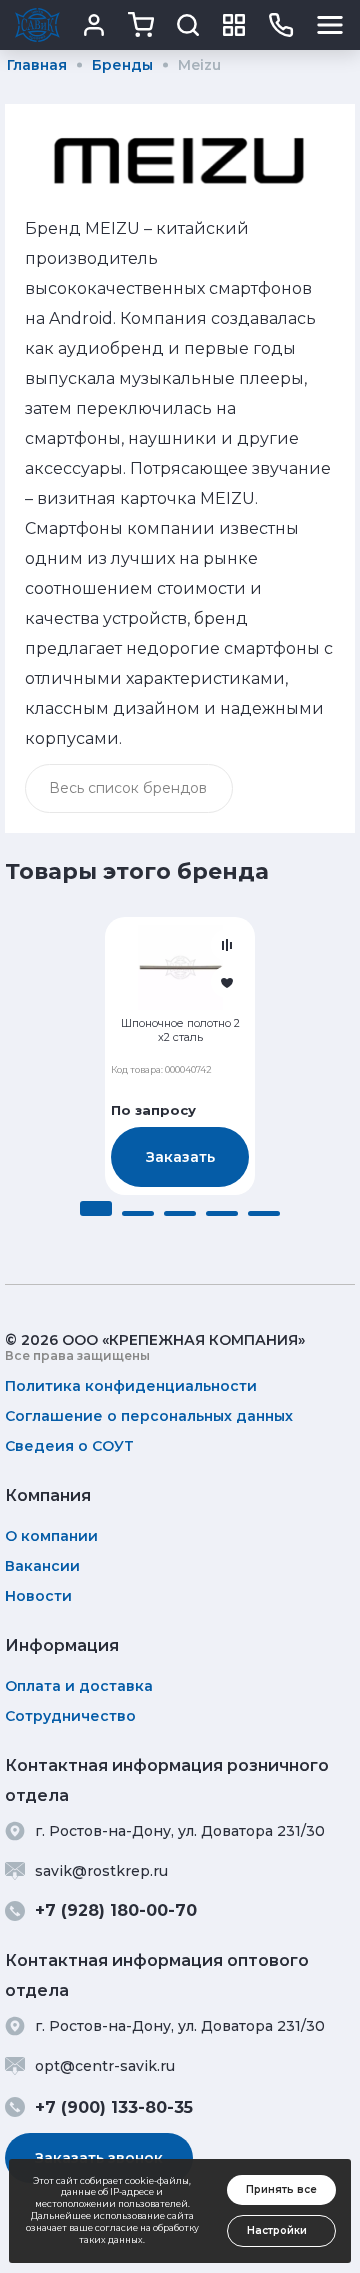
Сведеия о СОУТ (69, 1446)
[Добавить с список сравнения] (227, 945)
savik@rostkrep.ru (101, 1871)
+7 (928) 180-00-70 (116, 1910)
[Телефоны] (281, 25)
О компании (51, 1536)
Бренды (122, 65)
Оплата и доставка (79, 1686)
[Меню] (330, 25)
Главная (37, 65)
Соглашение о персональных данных (149, 1416)
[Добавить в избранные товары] (227, 982)
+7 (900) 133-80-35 (114, 2107)
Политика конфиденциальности (131, 1386)
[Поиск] (188, 25)
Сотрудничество (70, 1716)
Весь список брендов (128, 788)
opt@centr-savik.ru (105, 2066)
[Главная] (37, 25)
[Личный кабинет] (94, 25)
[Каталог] (234, 25)
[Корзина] (141, 25)
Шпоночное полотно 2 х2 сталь (180, 1030)
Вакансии (42, 1566)
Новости (38, 1596)
